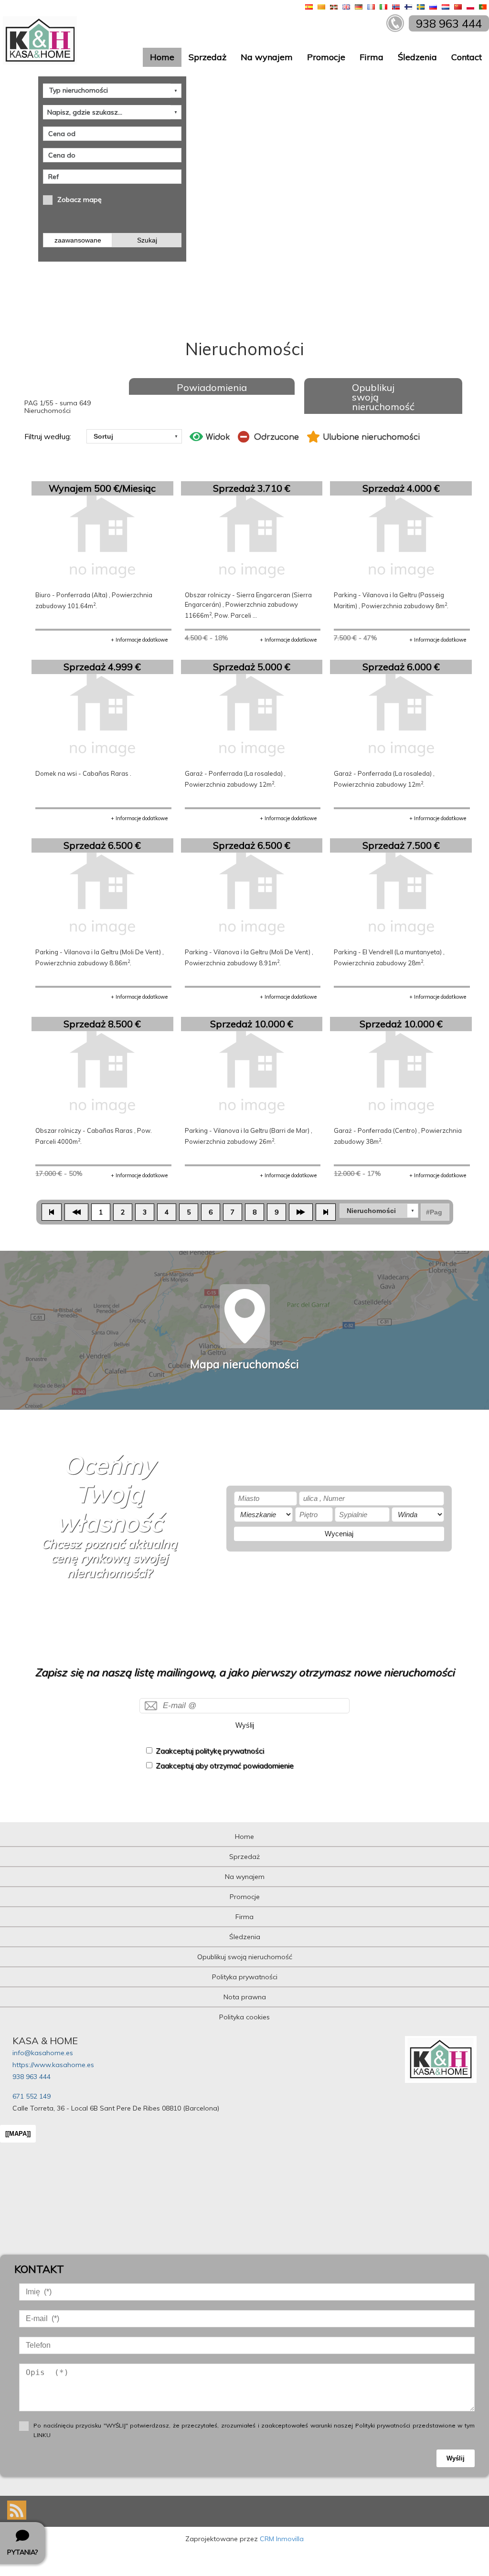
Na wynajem (267, 57)
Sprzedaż (207, 57)
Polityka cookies (244, 2017)
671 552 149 (32, 2096)
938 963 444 (32, 2077)
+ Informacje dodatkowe (139, 640)
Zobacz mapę (80, 200)
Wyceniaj (339, 1534)
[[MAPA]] (18, 2134)
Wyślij (245, 1725)
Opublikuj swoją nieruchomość (383, 397)
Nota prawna (245, 1997)
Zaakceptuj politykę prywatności (210, 1751)
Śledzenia (417, 57)
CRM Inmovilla (282, 2539)
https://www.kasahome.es (53, 2065)
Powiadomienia (212, 387)
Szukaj (147, 240)
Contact (467, 57)
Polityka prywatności (245, 1977)
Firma (372, 57)
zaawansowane (78, 240)
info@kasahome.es (43, 2053)
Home (162, 57)
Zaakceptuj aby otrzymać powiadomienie (225, 1766)
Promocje (326, 57)
